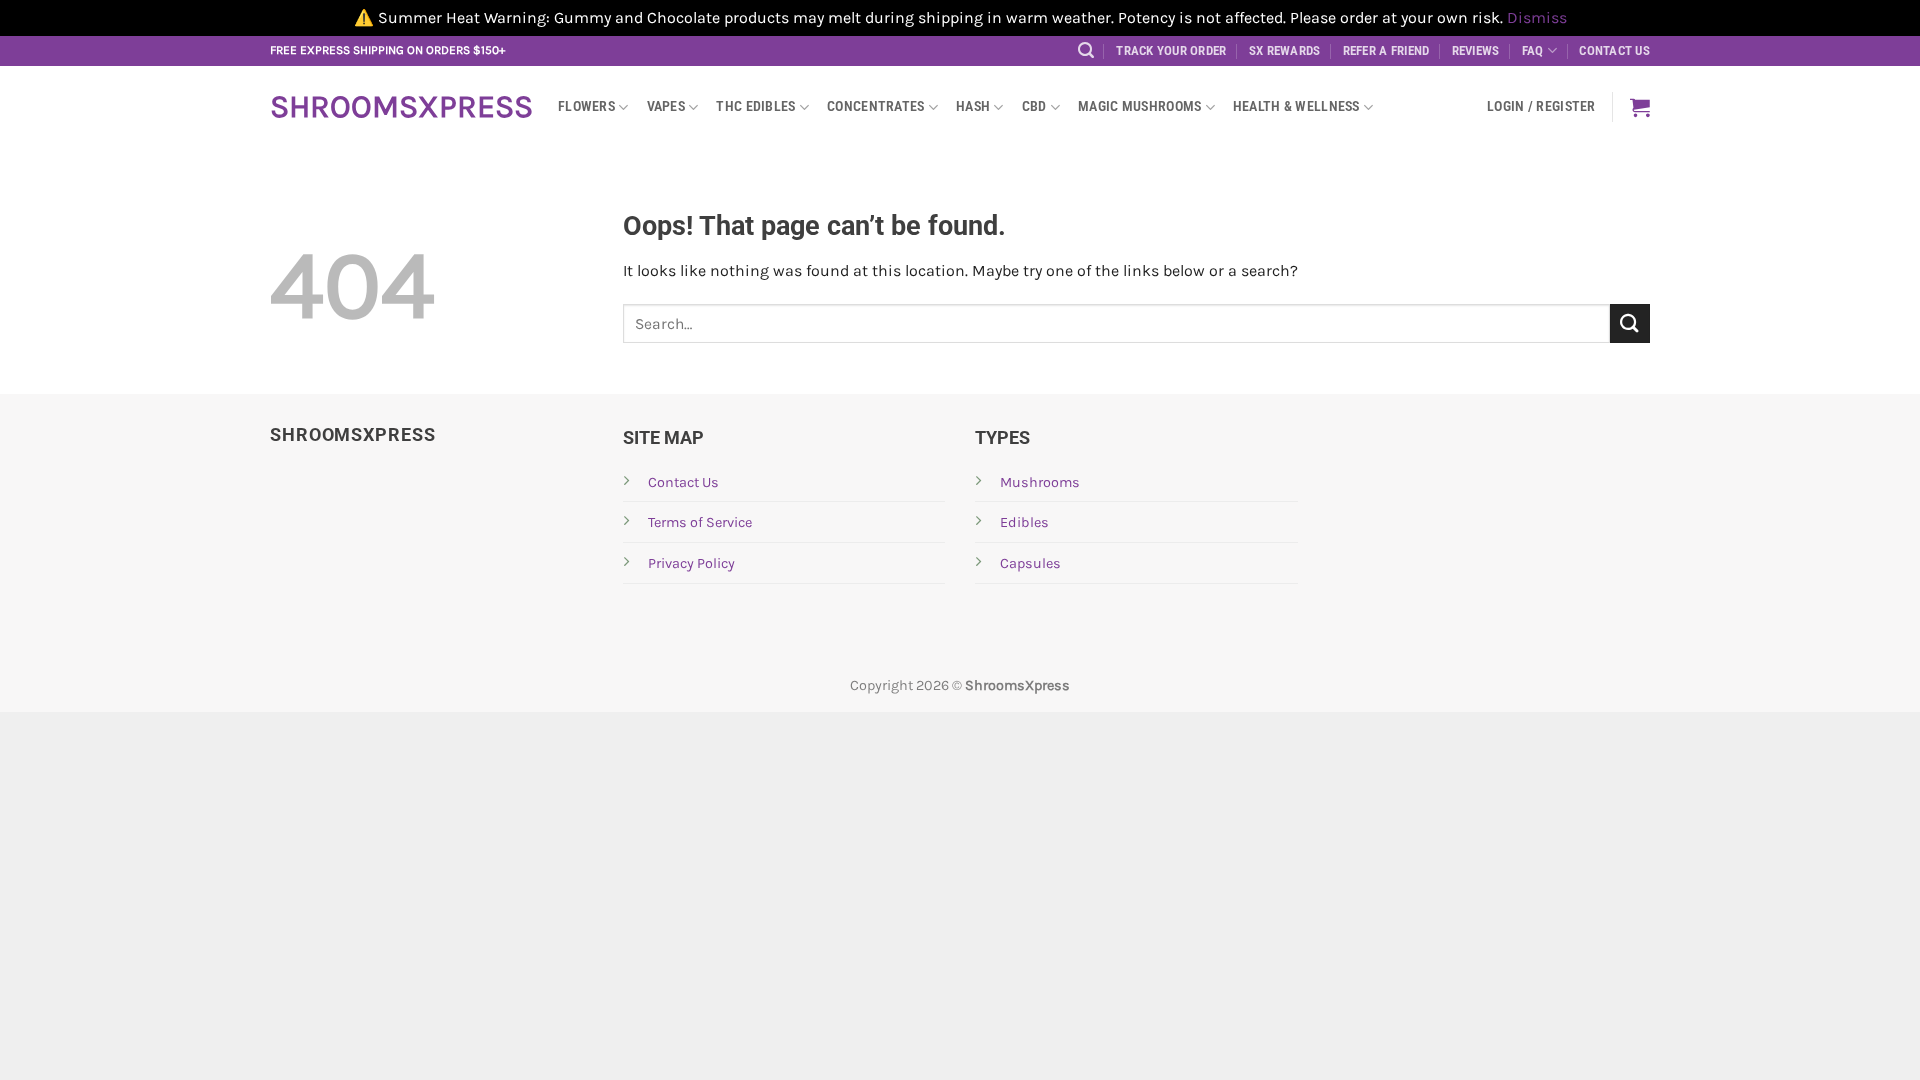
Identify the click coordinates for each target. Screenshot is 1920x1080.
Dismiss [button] (1537, 17)
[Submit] (1630, 323)
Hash (973, 106)
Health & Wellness (1296, 106)
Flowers (586, 106)
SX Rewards (1285, 50)
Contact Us (1614, 50)
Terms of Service (700, 522)
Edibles (1024, 522)
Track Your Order (1171, 50)
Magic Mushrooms (1139, 106)
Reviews (1476, 50)
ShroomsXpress (399, 107)
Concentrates (875, 106)
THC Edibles (755, 106)
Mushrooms (1040, 482)
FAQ (1533, 50)
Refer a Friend (1386, 50)
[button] (1086, 50)
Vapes (666, 106)
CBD (1034, 106)
